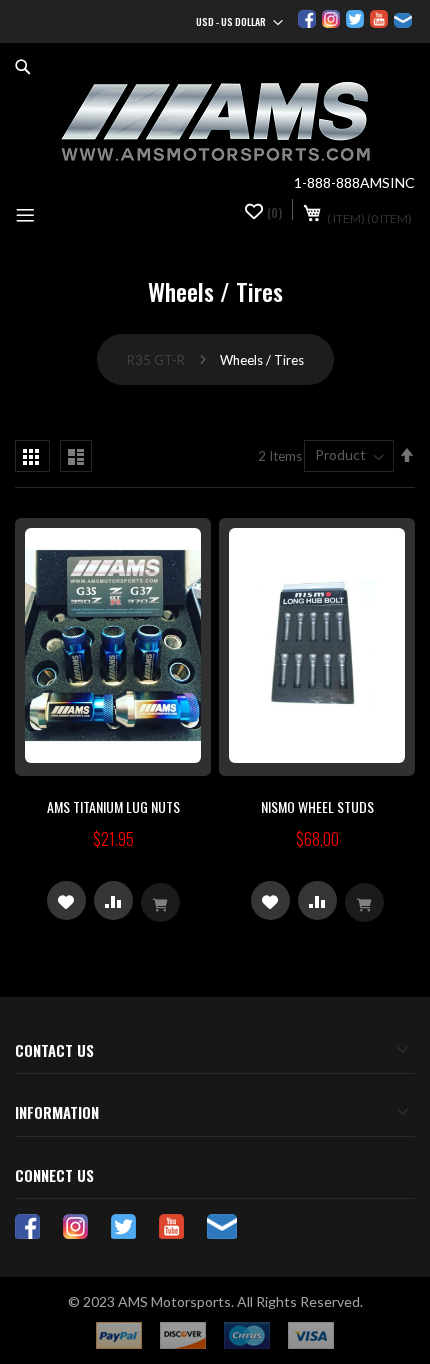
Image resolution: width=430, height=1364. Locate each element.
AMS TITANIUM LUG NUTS (113, 806)
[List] (76, 456)
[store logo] (215, 122)
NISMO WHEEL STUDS (317, 806)
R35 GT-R (157, 360)
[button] (66, 900)
